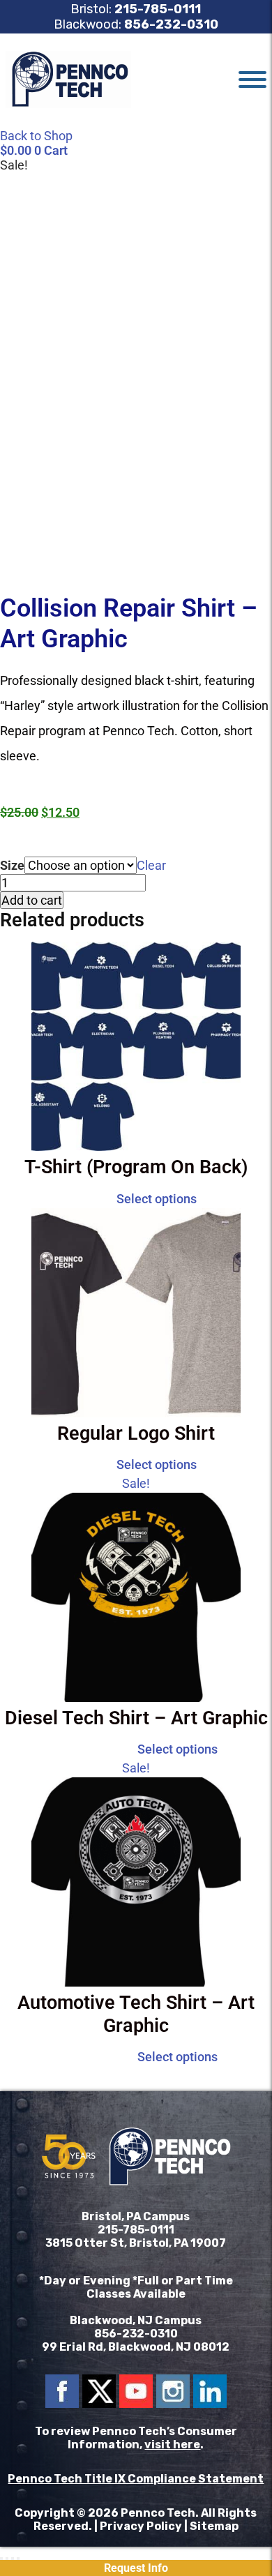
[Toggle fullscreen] (7, 2559)
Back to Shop (36, 136)
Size (12, 865)
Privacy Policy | (145, 2526)
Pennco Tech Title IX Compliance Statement (136, 2479)
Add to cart (32, 900)
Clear (151, 865)
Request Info (136, 2568)
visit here (172, 2445)
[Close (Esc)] (18, 2559)
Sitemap (214, 2526)
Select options (157, 1199)
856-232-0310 (171, 24)
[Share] (13, 2559)
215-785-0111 (158, 9)
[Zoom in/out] (1, 2559)
